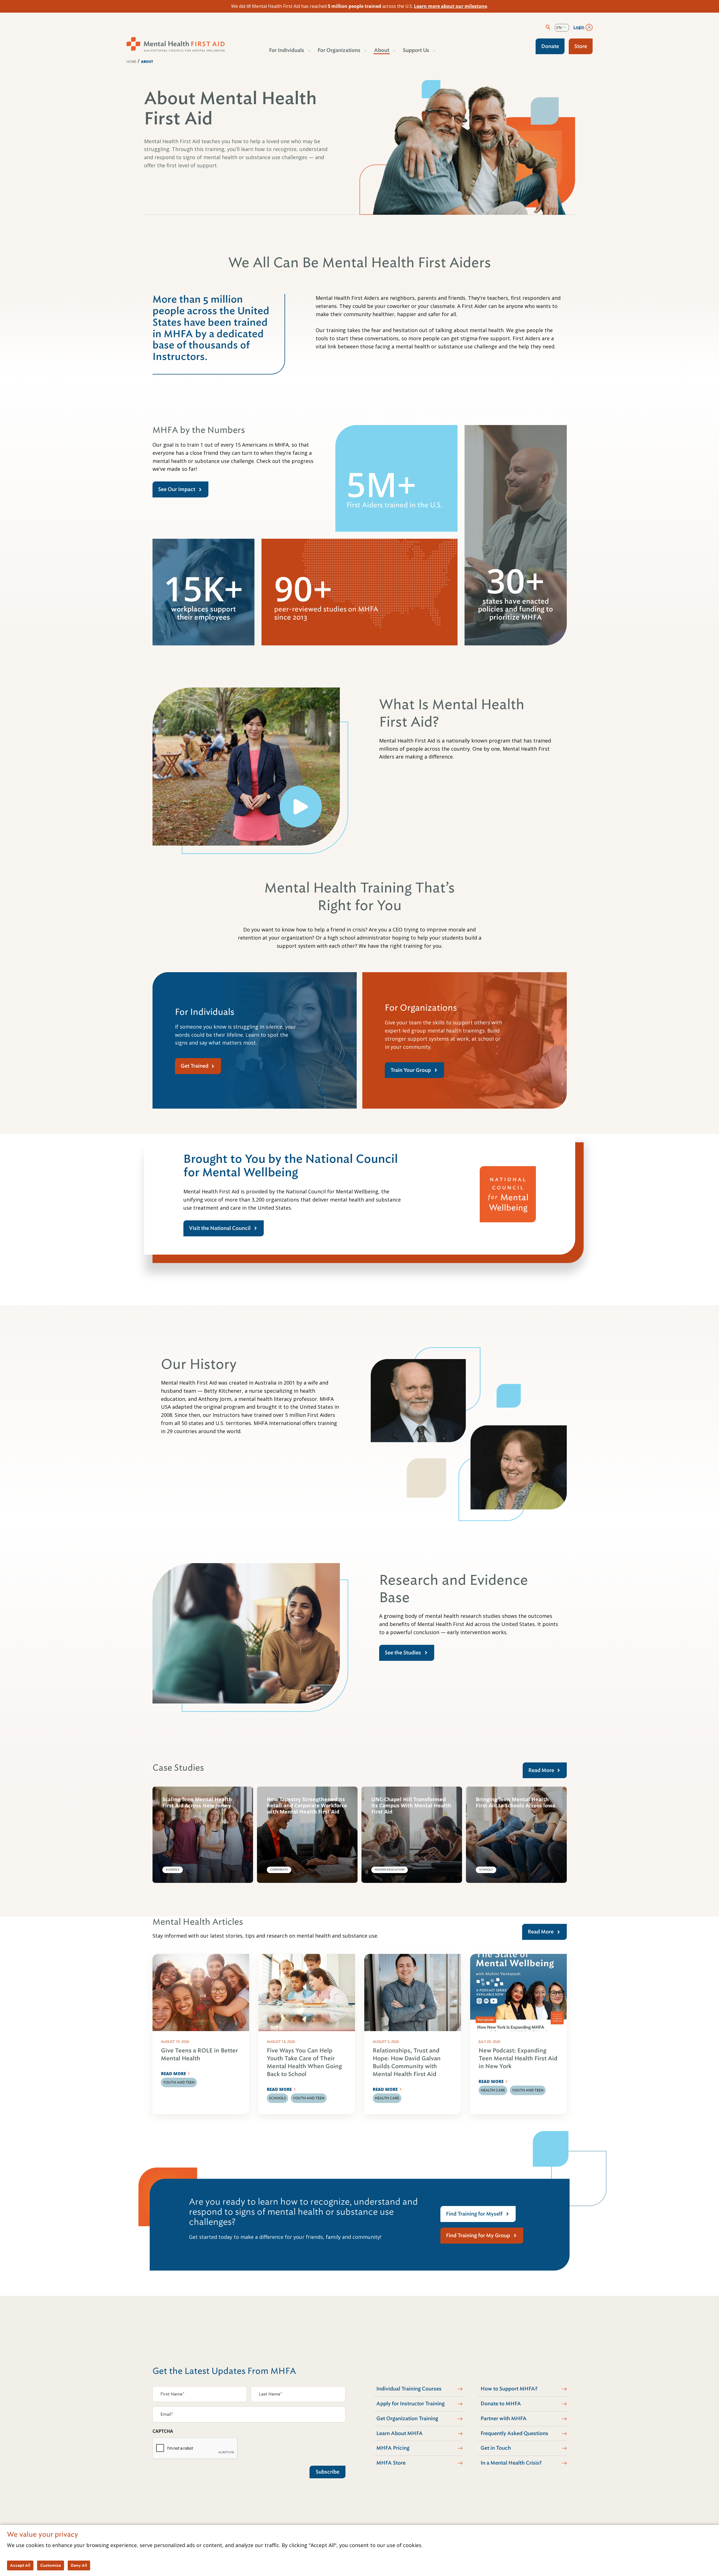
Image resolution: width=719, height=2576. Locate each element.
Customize (51, 2565)
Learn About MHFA (400, 2433)
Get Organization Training (407, 2419)
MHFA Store (391, 2463)
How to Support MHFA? (509, 2389)
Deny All (79, 2565)
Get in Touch (496, 2448)
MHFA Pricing (393, 2448)
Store (581, 46)
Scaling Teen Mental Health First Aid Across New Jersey (197, 1802)
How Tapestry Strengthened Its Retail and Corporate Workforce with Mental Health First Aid (307, 1806)
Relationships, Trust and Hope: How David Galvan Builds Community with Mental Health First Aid (407, 2062)
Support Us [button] (416, 50)
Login (579, 27)
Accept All (20, 2565)
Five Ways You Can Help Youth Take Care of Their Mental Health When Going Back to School (304, 2062)
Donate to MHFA (501, 2404)
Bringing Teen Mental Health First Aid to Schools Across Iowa (516, 1802)
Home (131, 62)
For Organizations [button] (339, 50)
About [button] (382, 50)
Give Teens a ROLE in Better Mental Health (199, 2055)
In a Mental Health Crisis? (511, 2463)
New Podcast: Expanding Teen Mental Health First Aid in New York (518, 2058)
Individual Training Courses (409, 2389)
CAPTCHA (163, 2431)
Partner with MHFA (504, 2419)
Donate (550, 46)
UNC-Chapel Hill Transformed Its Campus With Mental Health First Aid (411, 1806)
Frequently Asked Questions (514, 2433)
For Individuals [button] (287, 50)
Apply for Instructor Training (410, 2404)
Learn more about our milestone (450, 6)
